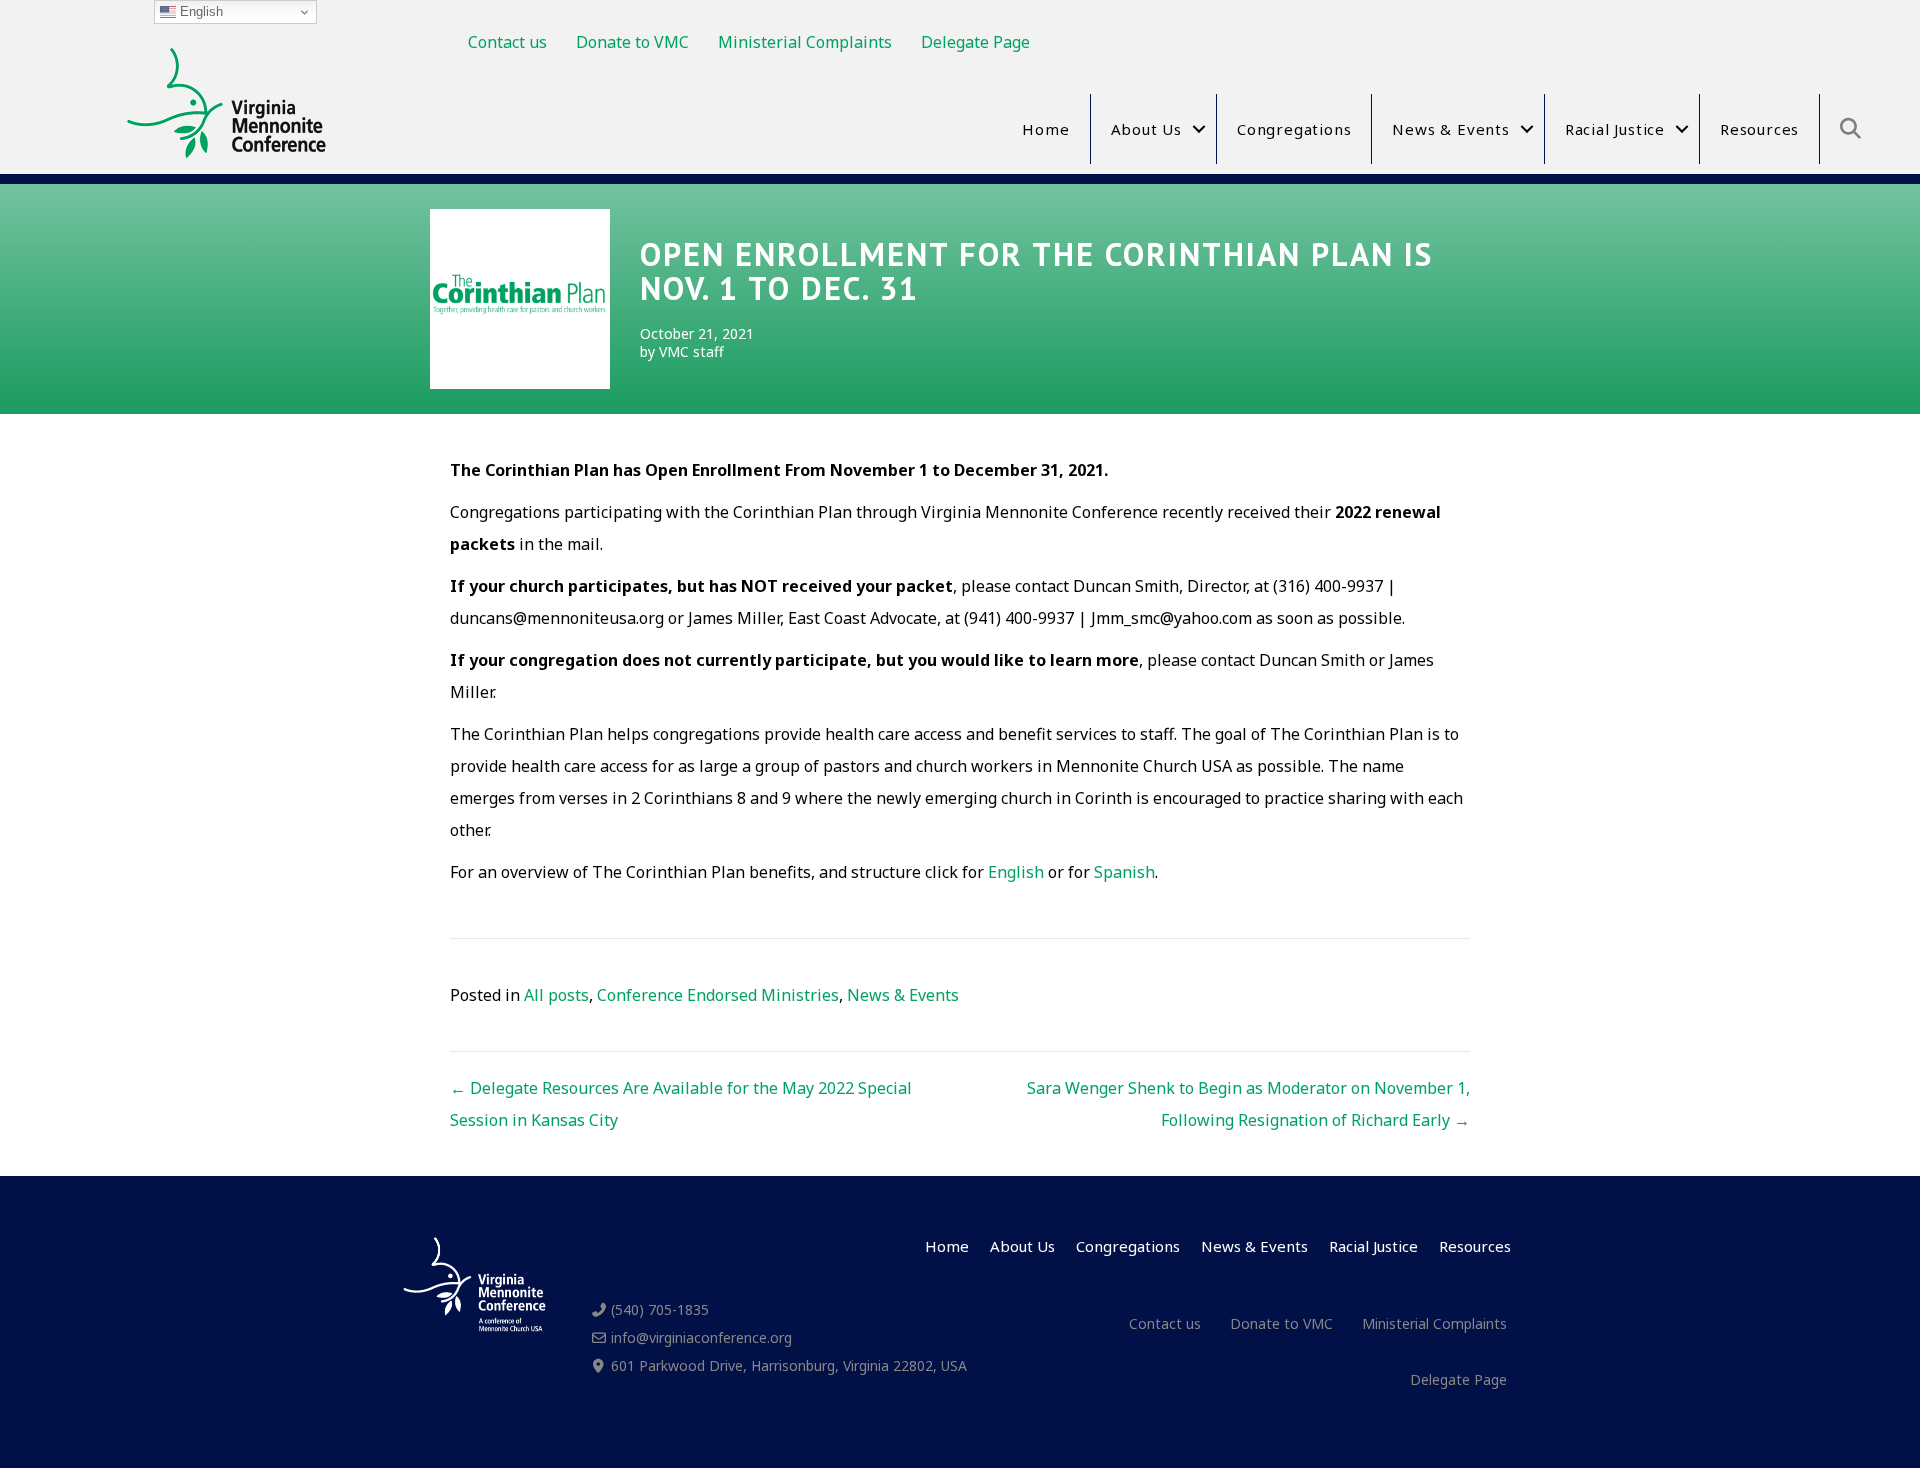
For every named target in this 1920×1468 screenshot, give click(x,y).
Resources (1759, 129)
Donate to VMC (632, 42)
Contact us (507, 42)
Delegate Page (975, 42)
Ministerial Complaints (805, 42)
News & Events (1450, 129)
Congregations (1294, 129)
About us (1146, 129)
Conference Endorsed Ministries (718, 995)
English (1016, 872)
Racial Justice (1615, 129)
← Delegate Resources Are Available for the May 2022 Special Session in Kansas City (681, 1104)
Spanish (1124, 872)
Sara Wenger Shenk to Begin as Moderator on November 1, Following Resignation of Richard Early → (1248, 1104)
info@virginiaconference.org (701, 1337)
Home (1045, 129)
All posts (556, 995)
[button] (1199, 129)
